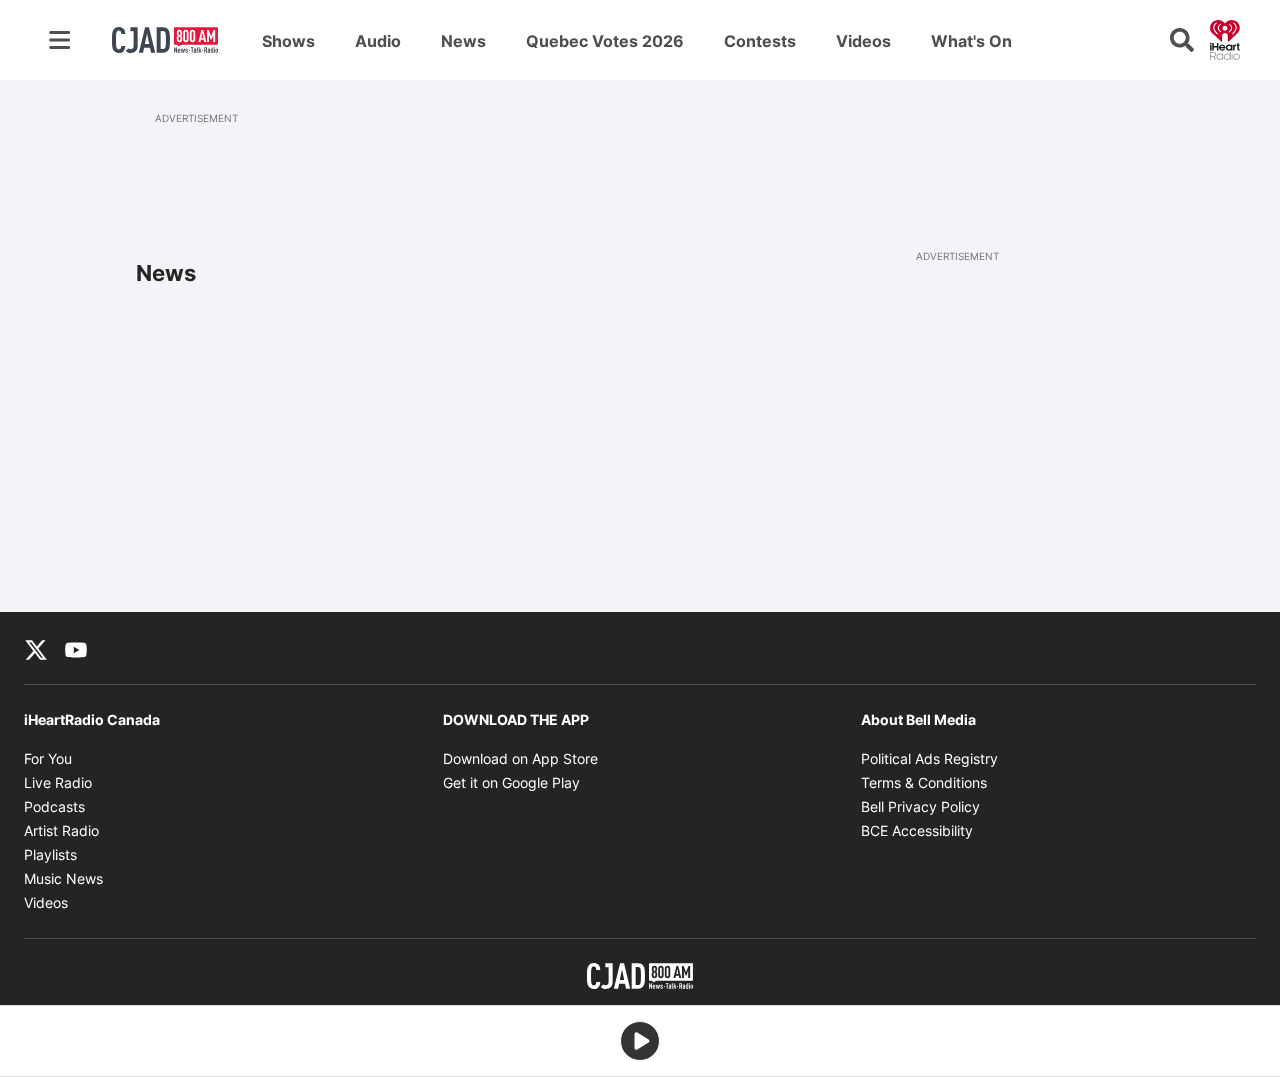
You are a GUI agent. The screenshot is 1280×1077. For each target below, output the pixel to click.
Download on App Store (520, 758)
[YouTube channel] (76, 648)
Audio (378, 41)
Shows (288, 41)
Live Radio (58, 782)
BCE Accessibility (917, 830)
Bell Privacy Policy (920, 806)
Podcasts (54, 806)
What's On (971, 41)
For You (48, 758)
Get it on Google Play (511, 782)
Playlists (50, 854)
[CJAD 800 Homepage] (165, 40)
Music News (63, 878)
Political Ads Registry (929, 758)
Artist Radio (61, 830)
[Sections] (60, 40)
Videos (863, 41)
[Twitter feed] (36, 648)
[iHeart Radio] (1225, 38)
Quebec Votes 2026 (605, 41)
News (463, 41)
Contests (760, 41)
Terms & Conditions (924, 782)
